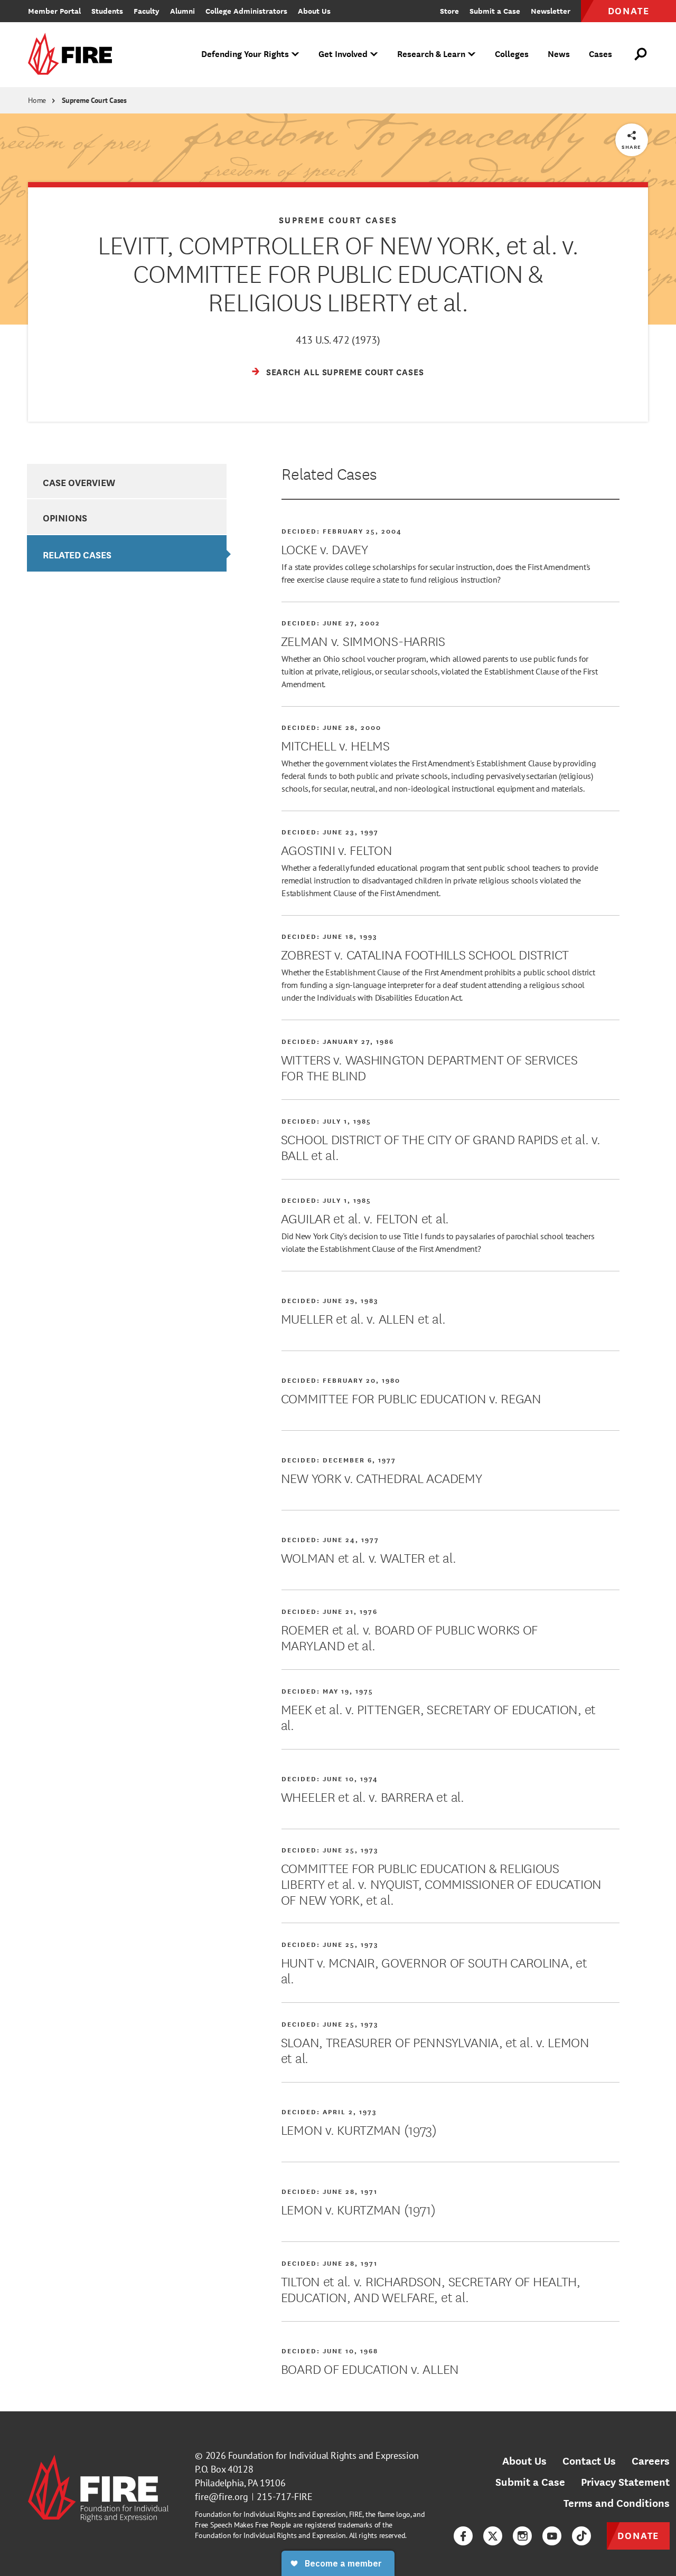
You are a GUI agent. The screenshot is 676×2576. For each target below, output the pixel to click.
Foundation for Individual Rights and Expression (323, 2455)
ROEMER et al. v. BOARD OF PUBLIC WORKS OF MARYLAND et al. (410, 1637)
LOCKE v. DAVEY (325, 548)
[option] (126, 481)
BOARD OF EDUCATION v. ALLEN (370, 2368)
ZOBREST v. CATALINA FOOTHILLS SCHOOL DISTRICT (425, 954)
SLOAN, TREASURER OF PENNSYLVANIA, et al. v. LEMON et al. (435, 2049)
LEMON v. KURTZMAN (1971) (358, 2209)
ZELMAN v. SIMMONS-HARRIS (363, 640)
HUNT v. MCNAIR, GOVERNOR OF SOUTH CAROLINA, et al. (434, 1970)
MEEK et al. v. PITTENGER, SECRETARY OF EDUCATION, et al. (438, 1716)
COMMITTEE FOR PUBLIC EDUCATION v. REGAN (411, 1398)
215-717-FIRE (285, 2497)
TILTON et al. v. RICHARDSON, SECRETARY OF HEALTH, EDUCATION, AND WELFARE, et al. (431, 2288)
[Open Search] (641, 54)
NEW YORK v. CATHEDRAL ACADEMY (382, 1477)
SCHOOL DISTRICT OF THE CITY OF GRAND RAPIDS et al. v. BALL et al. (441, 1146)
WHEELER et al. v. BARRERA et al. (373, 1796)
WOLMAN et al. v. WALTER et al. (369, 1557)
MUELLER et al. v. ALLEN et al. (363, 1318)
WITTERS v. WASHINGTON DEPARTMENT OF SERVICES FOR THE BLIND (429, 1067)
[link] (73, 55)
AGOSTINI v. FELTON (337, 849)
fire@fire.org (222, 2497)
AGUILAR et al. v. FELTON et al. (365, 1218)
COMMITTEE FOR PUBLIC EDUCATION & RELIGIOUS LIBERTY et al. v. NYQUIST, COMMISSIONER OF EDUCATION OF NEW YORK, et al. (441, 1883)
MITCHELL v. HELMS (335, 745)
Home (37, 100)
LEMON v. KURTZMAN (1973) (359, 2129)
